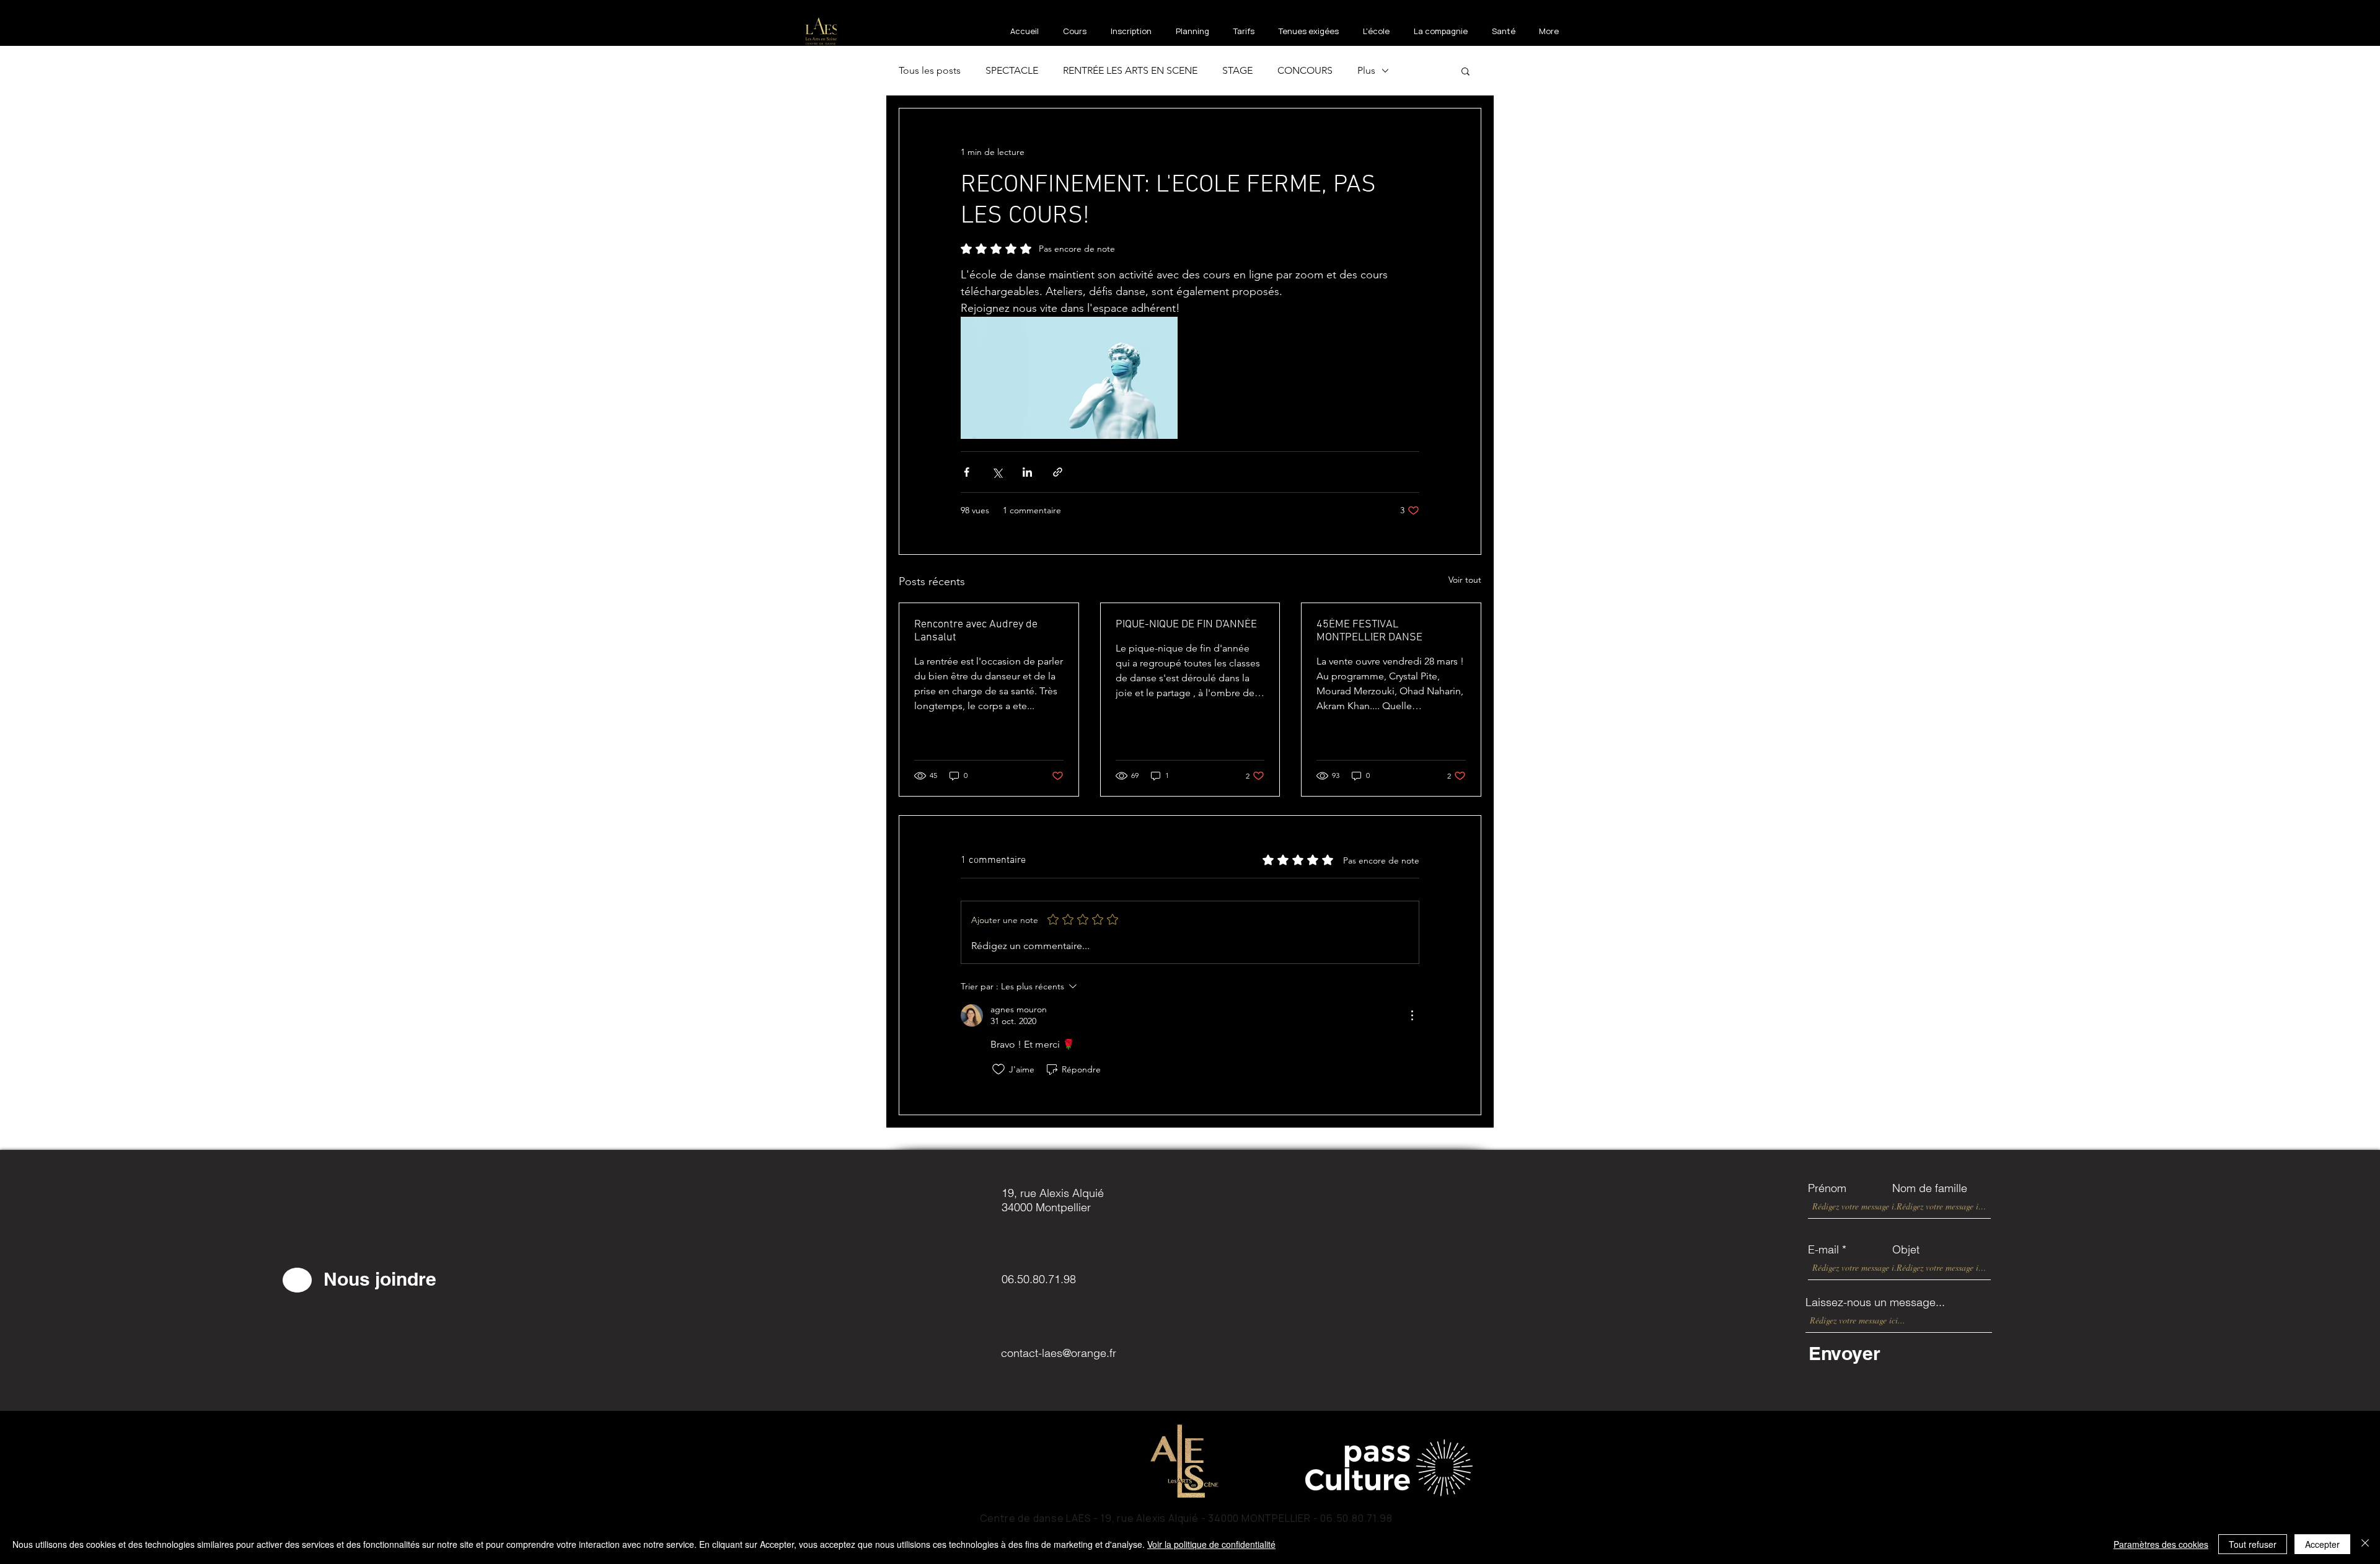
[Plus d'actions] (1412, 1015)
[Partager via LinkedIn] (1027, 472)
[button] (1465, 71)
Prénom (1827, 1188)
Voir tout (1465, 580)
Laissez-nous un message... (1875, 1302)
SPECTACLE (1012, 70)
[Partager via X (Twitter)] (997, 472)
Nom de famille (1930, 1188)
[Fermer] (2365, 1544)
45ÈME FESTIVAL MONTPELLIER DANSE (1369, 631)
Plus (1366, 70)
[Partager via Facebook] (967, 472)
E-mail (1823, 1250)
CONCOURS (1305, 70)
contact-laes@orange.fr (1059, 1353)
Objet (1906, 1250)
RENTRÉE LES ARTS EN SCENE (1130, 70)
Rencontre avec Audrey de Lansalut (976, 631)
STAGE (1237, 70)
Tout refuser (2253, 1544)
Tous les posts (930, 70)
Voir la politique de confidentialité (1211, 1544)
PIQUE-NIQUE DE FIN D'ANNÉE (1186, 625)
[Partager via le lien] (1058, 472)
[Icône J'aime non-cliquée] (998, 1069)
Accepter (2322, 1544)
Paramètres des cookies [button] (2161, 1544)
